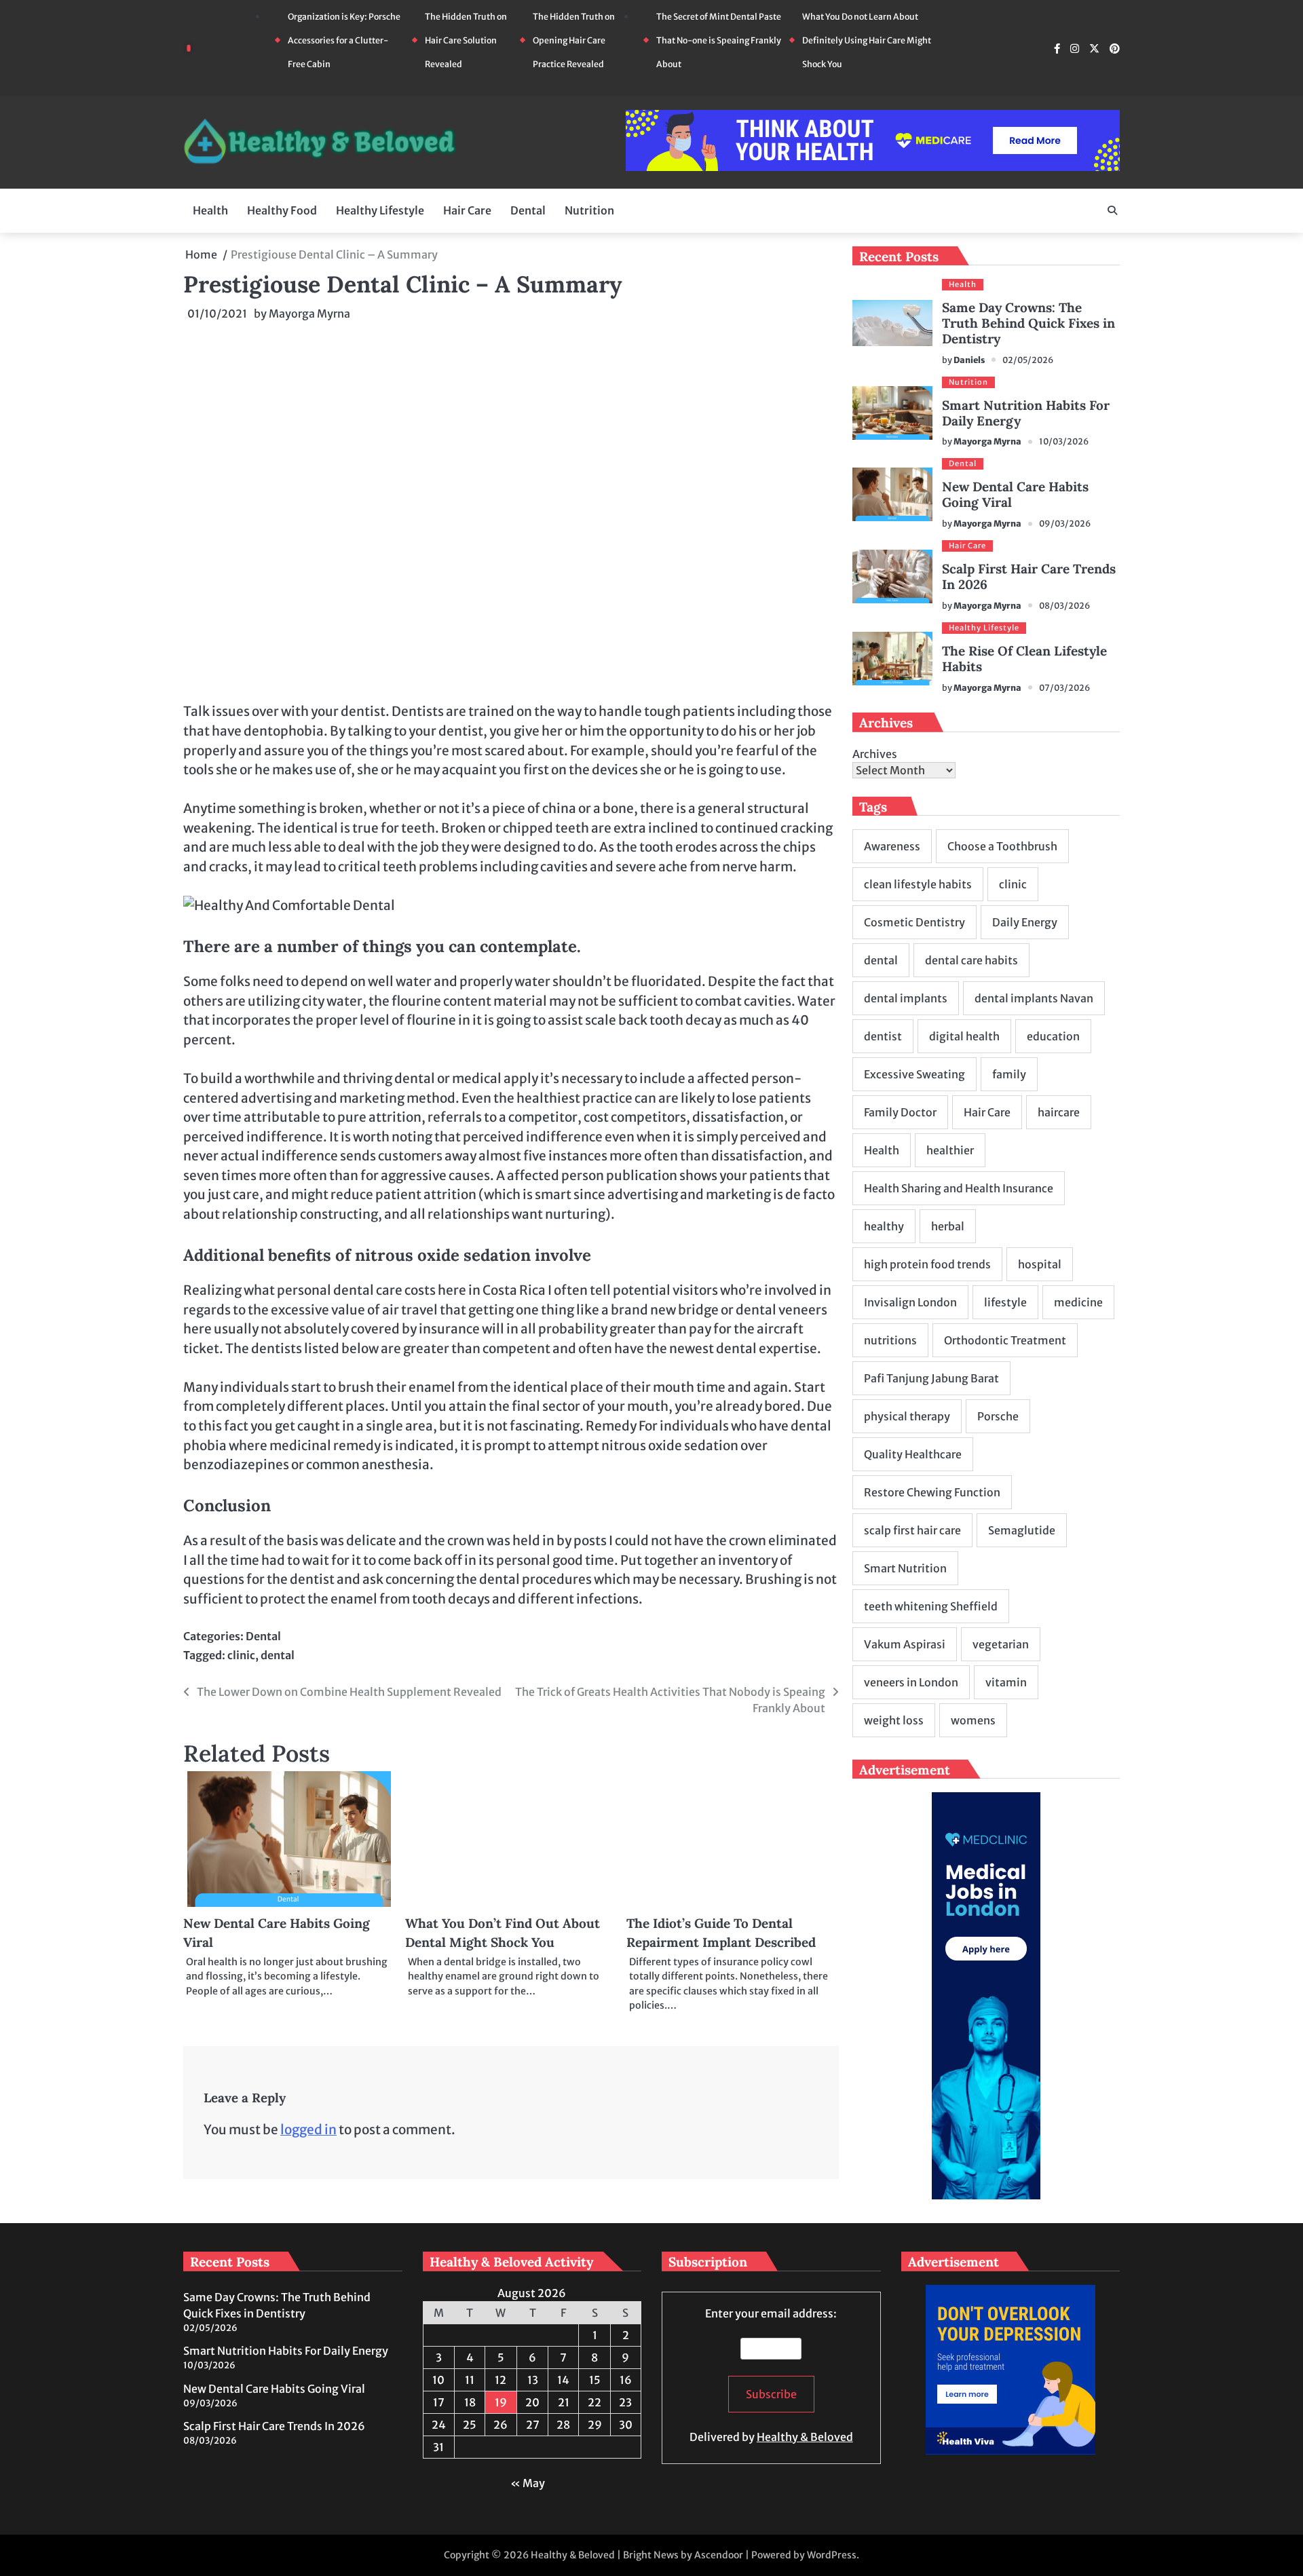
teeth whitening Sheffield (931, 1606)
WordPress (832, 2555)
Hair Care (467, 210)
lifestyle (1005, 1302)
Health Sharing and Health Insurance (959, 1188)
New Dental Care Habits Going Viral (1015, 494)
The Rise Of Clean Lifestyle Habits (1024, 659)
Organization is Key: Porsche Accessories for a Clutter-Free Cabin (344, 40)
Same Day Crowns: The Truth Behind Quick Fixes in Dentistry (1028, 323)
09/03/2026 (1065, 524)
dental (278, 1655)
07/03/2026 (1064, 688)
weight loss (894, 1720)
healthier (950, 1150)
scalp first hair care (912, 1530)
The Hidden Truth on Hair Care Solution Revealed (466, 40)
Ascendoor (719, 2555)
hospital (1040, 1264)
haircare (1059, 1112)
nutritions (890, 1340)
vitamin (1006, 1682)
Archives (875, 754)
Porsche (998, 1416)
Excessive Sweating (914, 1074)
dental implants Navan (1034, 998)
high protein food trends (927, 1264)
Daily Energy (1025, 922)
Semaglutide (1022, 1530)
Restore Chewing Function (932, 1492)
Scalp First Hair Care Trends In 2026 (1029, 576)
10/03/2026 (1064, 441)
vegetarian (1001, 1644)
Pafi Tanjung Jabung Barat (931, 1378)
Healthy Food (282, 210)
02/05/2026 (1028, 360)
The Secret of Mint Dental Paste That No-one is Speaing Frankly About (719, 40)
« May (528, 2483)
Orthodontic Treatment (1005, 1340)
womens (973, 1720)
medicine (1078, 1302)
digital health (964, 1036)
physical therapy (907, 1416)
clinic (241, 1655)
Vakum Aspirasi (905, 1644)
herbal (948, 1226)
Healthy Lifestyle (380, 210)
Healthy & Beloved (805, 2437)
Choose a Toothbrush (1002, 846)
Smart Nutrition (905, 1568)
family (1009, 1074)
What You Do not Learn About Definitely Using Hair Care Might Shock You (867, 40)
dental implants (906, 998)
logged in (308, 2129)
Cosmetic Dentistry (914, 922)
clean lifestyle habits (918, 884)
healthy (884, 1226)
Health (210, 210)
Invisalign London (910, 1302)
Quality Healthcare (913, 1454)
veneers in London (911, 1682)
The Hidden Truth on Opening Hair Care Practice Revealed (574, 40)
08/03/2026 (1064, 606)
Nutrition (589, 210)
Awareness (892, 846)
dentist (883, 1036)
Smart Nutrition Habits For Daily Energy (1026, 413)
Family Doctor (900, 1112)
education (1053, 1036)
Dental (528, 210)
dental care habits (971, 960)
